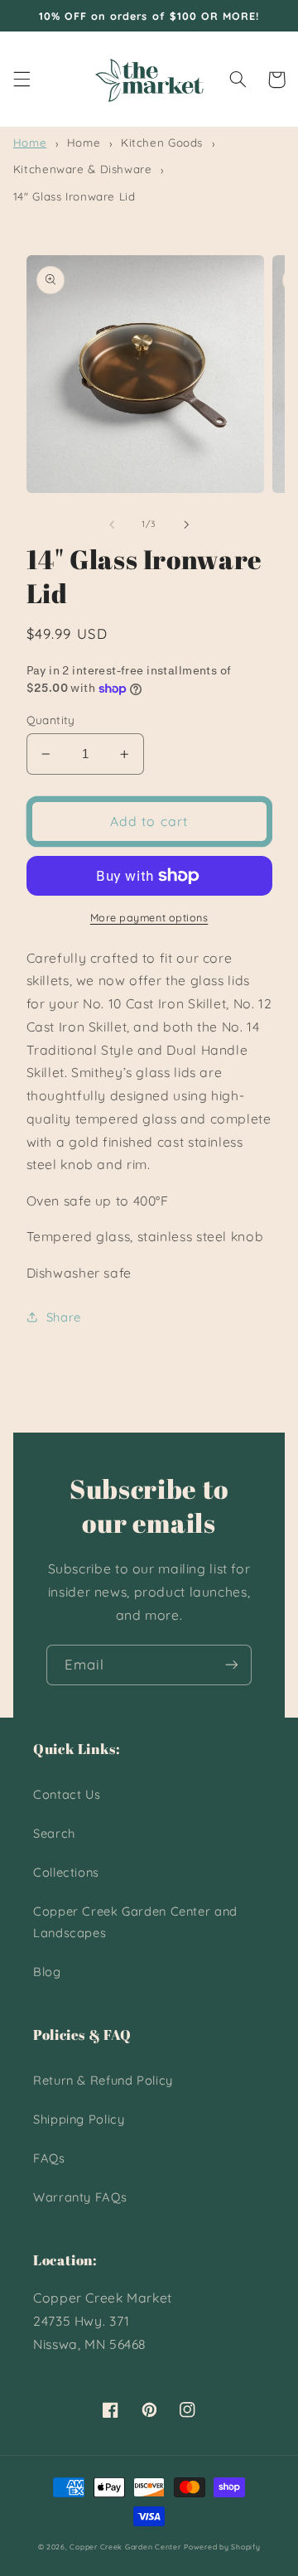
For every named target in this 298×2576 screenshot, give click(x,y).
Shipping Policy (79, 2119)
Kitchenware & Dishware (83, 169)
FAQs (49, 2158)
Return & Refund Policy (103, 2080)
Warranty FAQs (80, 2197)
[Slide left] (112, 524)
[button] (22, 80)
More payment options (149, 917)
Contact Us (67, 1794)
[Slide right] (186, 524)
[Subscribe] (232, 1665)
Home (30, 143)
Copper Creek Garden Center (125, 2547)
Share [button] (64, 1317)
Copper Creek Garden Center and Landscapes (135, 1922)
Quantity (51, 720)
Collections (66, 1872)
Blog (47, 1972)
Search (54, 1833)
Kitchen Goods (162, 143)
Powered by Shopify (222, 2547)
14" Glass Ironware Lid (74, 196)
